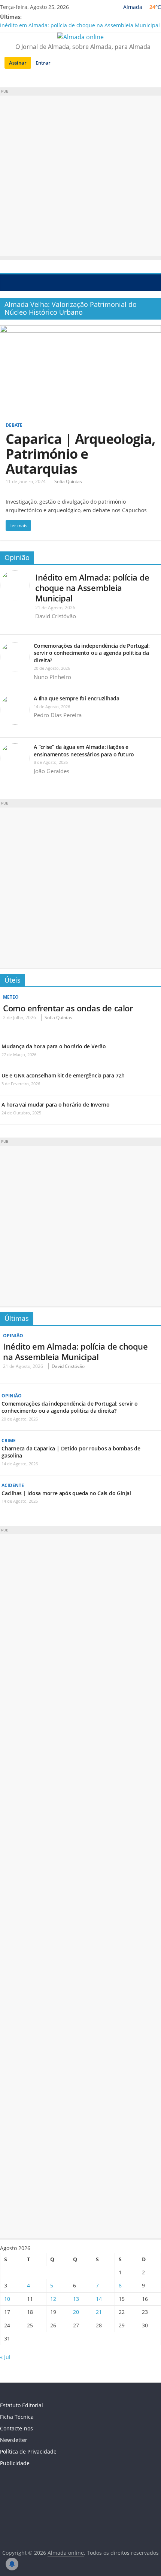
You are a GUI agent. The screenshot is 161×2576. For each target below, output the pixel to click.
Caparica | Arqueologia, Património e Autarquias (80, 454)
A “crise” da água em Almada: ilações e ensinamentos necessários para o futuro (84, 751)
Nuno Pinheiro (52, 677)
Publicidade (15, 2463)
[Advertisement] (80, 176)
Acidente (13, 1485)
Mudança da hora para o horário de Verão (54, 1046)
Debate (14, 425)
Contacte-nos (16, 2428)
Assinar (18, 63)
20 (76, 2312)
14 (99, 2299)
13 (76, 2299)
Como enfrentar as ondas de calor (68, 1008)
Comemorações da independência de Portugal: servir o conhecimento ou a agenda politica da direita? (92, 653)
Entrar (43, 63)
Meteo (11, 997)
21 (99, 2312)
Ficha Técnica (17, 2417)
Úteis (13, 980)
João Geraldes (51, 771)
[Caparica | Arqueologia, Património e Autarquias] (80, 330)
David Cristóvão (56, 616)
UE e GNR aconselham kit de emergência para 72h (63, 1075)
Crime (9, 1441)
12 (53, 2299)
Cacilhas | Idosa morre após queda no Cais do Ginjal (66, 1493)
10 (7, 2299)
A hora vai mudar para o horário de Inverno (56, 1105)
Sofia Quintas (68, 481)
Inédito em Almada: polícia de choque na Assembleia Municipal (80, 25)
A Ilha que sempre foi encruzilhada (77, 698)
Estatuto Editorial (22, 2405)
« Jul (5, 2357)
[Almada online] (8, 282)
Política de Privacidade (28, 2451)
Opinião (17, 557)
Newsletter (14, 2440)
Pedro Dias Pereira (58, 715)
